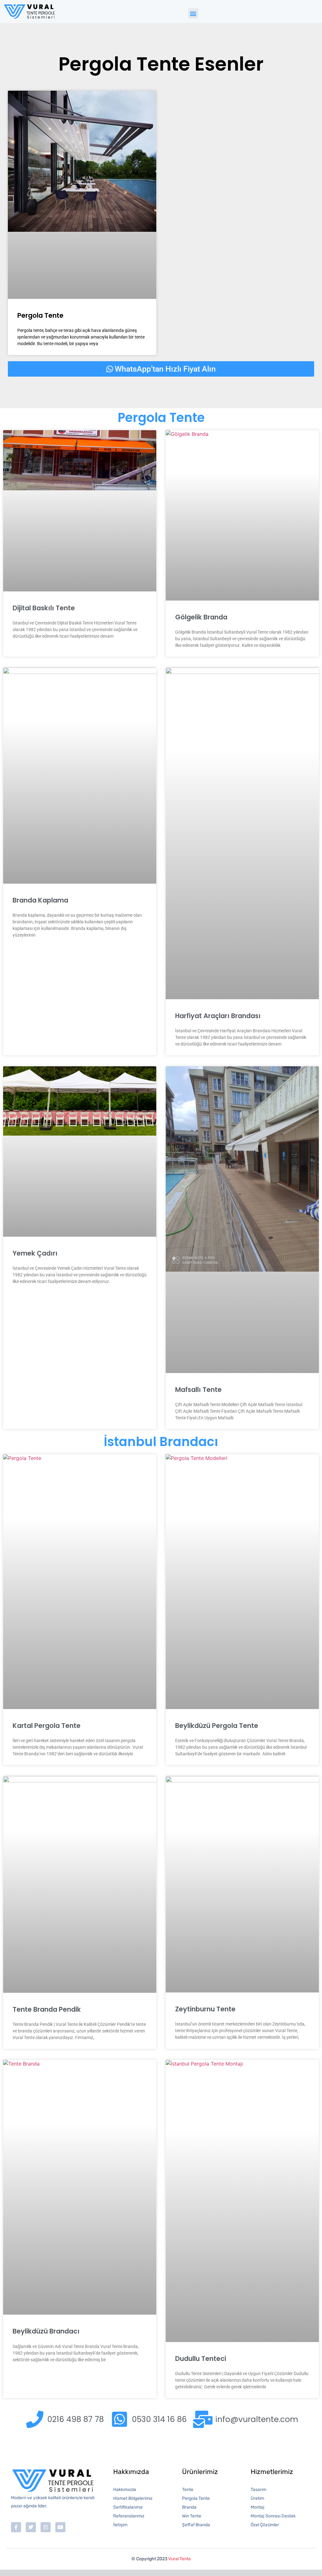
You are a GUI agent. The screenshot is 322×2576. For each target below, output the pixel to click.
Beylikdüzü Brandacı (46, 2331)
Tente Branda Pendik (47, 2009)
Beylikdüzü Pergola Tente (217, 1726)
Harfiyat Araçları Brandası (218, 1016)
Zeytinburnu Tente (205, 2009)
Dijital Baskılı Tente (44, 608)
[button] (193, 13)
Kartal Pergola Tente (47, 1726)
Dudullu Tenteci (201, 2359)
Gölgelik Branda (201, 617)
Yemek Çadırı (35, 1253)
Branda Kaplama (40, 900)
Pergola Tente (40, 315)
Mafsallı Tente (198, 1390)
